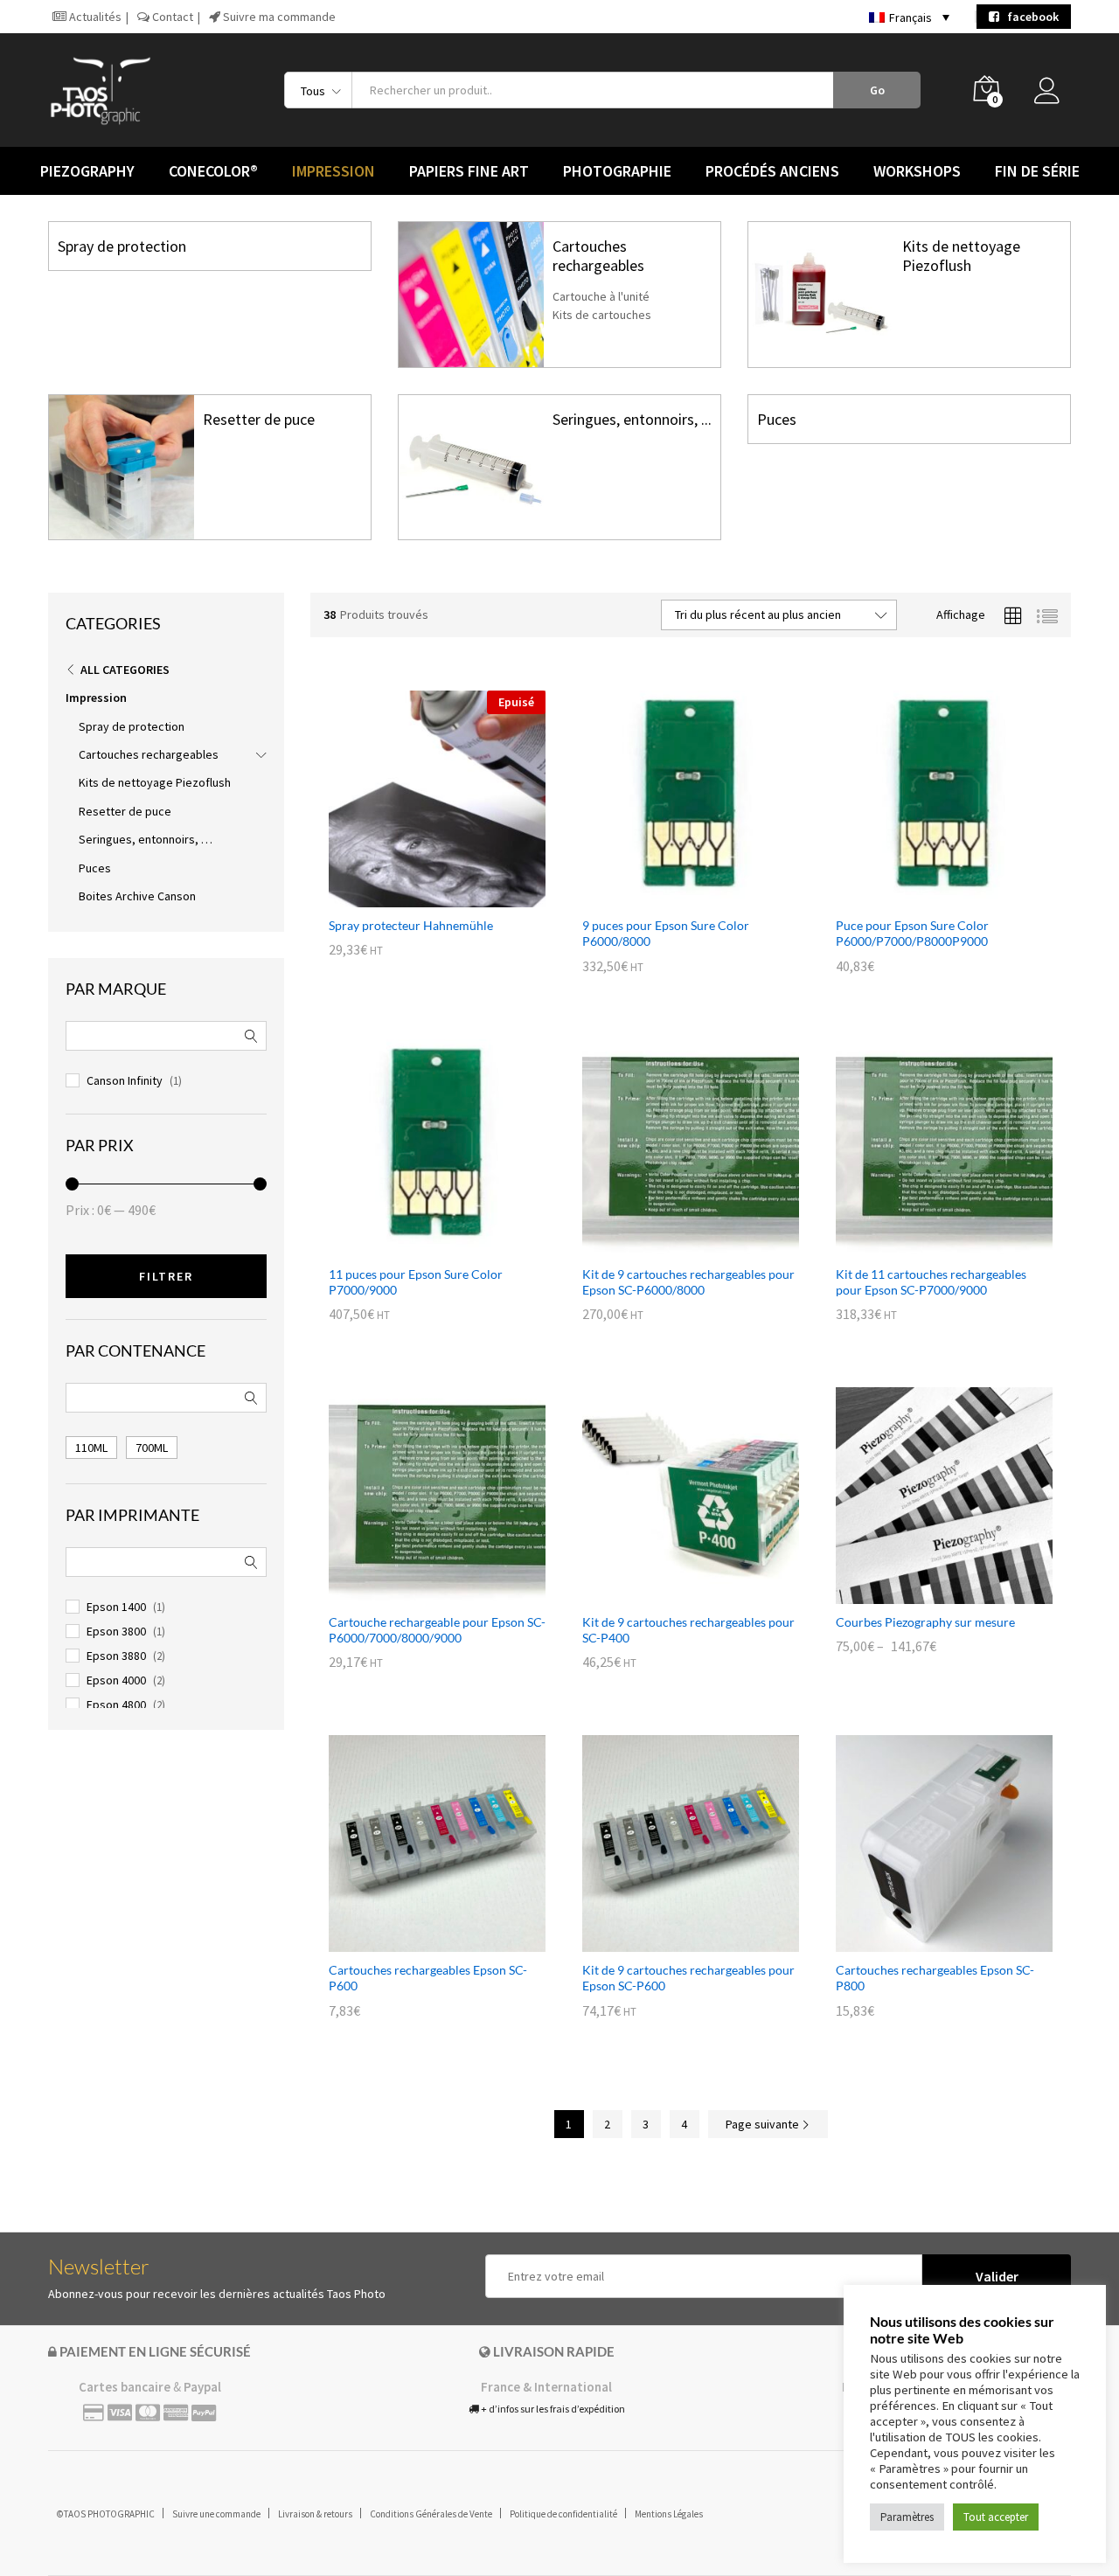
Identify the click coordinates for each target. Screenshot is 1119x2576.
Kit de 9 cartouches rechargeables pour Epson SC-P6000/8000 (688, 1282)
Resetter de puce (259, 419)
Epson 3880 (116, 1656)
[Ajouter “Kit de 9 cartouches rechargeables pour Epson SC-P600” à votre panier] (671, 1941)
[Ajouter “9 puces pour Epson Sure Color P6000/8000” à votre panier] (671, 897)
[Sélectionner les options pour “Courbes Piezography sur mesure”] (924, 1594)
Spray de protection (122, 246)
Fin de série (1037, 171)
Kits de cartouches (602, 315)
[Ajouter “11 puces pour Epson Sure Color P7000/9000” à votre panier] (417, 1246)
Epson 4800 (116, 1705)
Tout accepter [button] (996, 2517)
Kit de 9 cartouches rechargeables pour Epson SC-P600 (688, 1978)
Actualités (94, 17)
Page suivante (764, 2124)
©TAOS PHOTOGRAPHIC (106, 2514)
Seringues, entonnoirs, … (146, 839)
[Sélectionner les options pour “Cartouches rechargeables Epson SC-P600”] (417, 1941)
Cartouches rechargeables (598, 256)
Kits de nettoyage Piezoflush (961, 256)
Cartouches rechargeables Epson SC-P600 (428, 1978)
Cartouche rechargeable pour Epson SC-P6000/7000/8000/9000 (437, 1630)
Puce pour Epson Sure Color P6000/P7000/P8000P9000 (912, 933)
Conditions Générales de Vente (431, 2514)
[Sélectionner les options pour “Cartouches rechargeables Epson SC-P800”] (924, 1941)
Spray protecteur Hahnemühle (411, 925)
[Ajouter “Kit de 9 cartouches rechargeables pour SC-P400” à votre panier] (671, 1594)
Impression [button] (334, 171)
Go (877, 90)
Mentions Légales (669, 2514)
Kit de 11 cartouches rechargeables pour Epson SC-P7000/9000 (931, 1282)
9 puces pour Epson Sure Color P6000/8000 (666, 933)
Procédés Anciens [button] (772, 171)
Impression (96, 698)
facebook (1029, 17)
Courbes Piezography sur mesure (925, 1622)
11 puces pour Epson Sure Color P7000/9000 (416, 1282)
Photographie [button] (617, 171)
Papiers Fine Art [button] (469, 171)
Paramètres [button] (907, 2517)
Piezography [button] (87, 171)
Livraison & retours (315, 2514)
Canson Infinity (125, 1080)
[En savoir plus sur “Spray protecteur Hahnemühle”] (417, 897)
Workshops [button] (917, 171)
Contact (171, 17)
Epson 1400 (116, 1607)
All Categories (125, 670)
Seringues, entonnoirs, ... (632, 419)
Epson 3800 (116, 1631)
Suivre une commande (216, 2514)
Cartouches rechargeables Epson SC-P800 (935, 1978)
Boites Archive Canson (137, 896)
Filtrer (166, 1276)
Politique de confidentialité (563, 2514)
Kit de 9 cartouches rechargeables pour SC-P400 (688, 1630)
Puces (777, 419)
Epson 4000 (116, 1680)
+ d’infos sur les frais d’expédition (552, 2409)
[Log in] (1053, 95)
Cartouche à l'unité (601, 296)
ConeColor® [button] (213, 171)
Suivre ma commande (278, 17)
